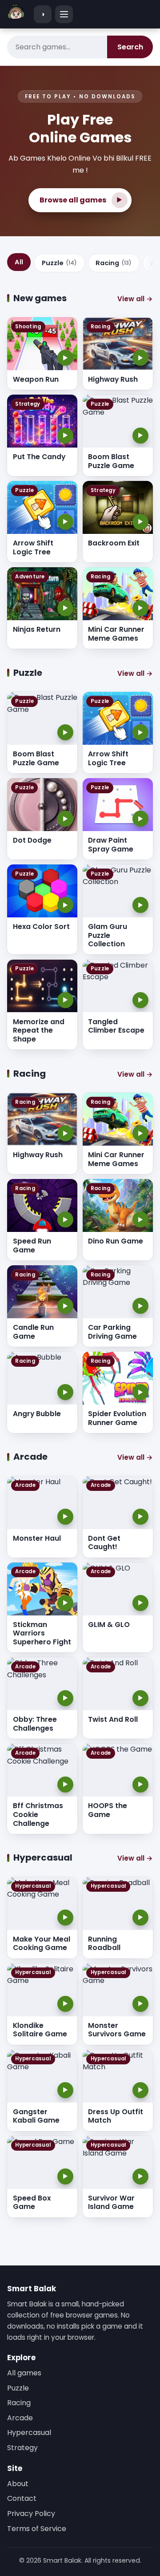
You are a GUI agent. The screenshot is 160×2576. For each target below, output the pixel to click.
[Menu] (64, 14)
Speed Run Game (32, 1246)
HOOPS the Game (108, 1810)
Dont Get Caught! (104, 1543)
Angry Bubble (37, 1414)
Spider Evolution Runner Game (117, 1418)
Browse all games (81, 200)
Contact (22, 2498)
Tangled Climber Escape (116, 1026)
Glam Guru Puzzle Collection (108, 935)
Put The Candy (39, 457)
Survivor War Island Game (111, 2203)
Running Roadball (104, 1944)
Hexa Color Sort (41, 927)
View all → (135, 299)
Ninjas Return (37, 629)
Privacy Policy (31, 2513)
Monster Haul (37, 1538)
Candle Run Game (33, 1332)
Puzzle (59, 263)
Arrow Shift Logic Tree (33, 547)
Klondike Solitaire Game (40, 2030)
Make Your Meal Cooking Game (42, 1944)
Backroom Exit (114, 543)
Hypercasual (29, 2433)
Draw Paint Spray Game (111, 845)
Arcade (20, 2418)
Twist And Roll (113, 1719)
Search (130, 47)
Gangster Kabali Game (36, 2116)
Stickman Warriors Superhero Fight (42, 1633)
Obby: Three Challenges (35, 1724)
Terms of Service (37, 2529)
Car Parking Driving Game (112, 1332)
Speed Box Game (32, 2203)
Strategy (22, 2448)
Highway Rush (113, 379)
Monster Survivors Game (117, 2030)
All (19, 262)
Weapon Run (36, 379)
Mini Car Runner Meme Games (116, 634)
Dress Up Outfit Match (116, 2116)
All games (24, 2373)
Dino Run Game (116, 1241)
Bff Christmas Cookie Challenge (38, 1814)
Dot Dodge (32, 840)
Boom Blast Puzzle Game (111, 461)
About (18, 2484)
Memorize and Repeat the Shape (39, 1030)
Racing (114, 263)
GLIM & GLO (109, 1625)
